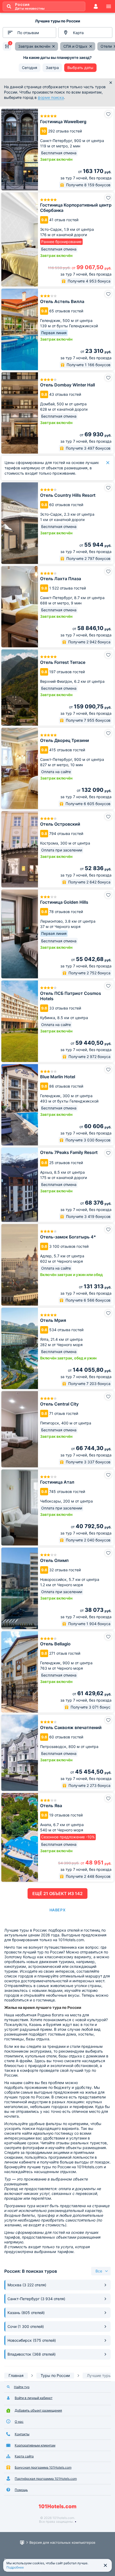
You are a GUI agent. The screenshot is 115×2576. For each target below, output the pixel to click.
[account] (96, 6)
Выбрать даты (80, 68)
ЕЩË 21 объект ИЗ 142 (57, 1893)
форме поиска (51, 97)
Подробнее (15, 2567)
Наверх (57, 1910)
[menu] (109, 6)
